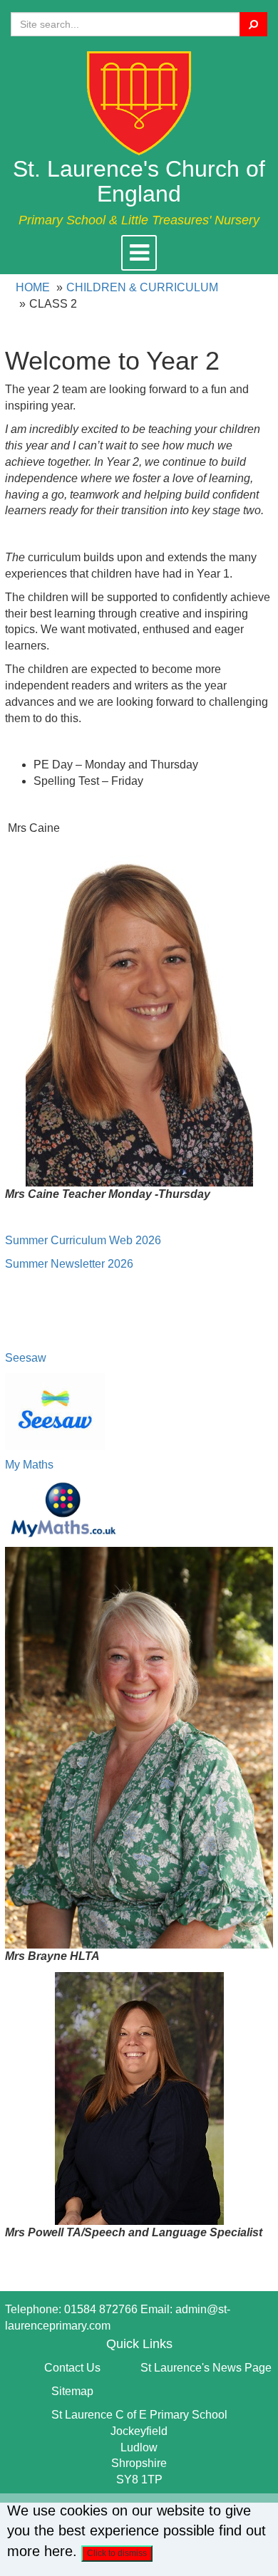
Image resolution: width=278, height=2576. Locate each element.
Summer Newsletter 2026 (69, 1264)
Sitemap (72, 2391)
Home (33, 287)
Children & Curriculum (142, 287)
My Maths (29, 1465)
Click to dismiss (117, 2553)
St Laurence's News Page (206, 2368)
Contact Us (72, 2368)
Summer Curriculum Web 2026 (83, 1240)
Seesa (21, 1358)
